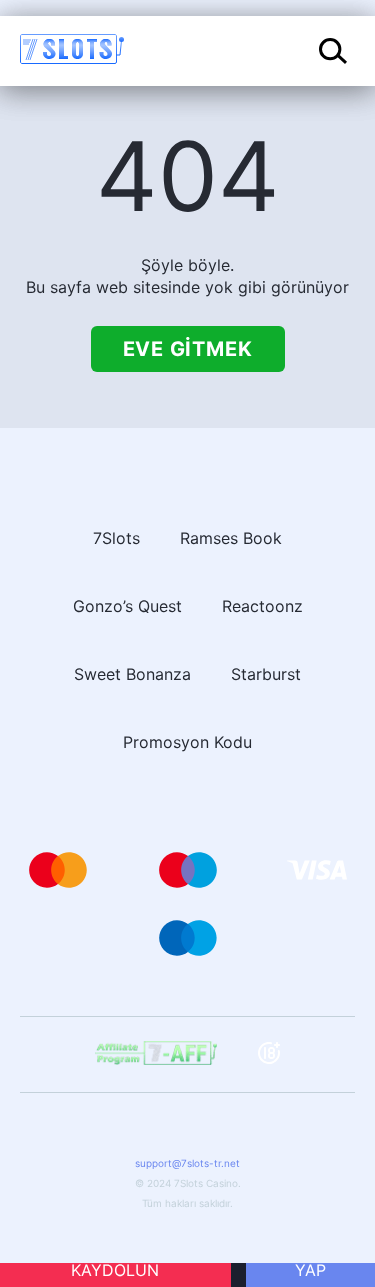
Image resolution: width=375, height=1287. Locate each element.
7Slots (116, 538)
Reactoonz (262, 606)
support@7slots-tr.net (187, 1163)
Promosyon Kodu (187, 742)
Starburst (266, 674)
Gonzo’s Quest (127, 606)
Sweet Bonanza (132, 674)
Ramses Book (231, 538)
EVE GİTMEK (188, 349)
